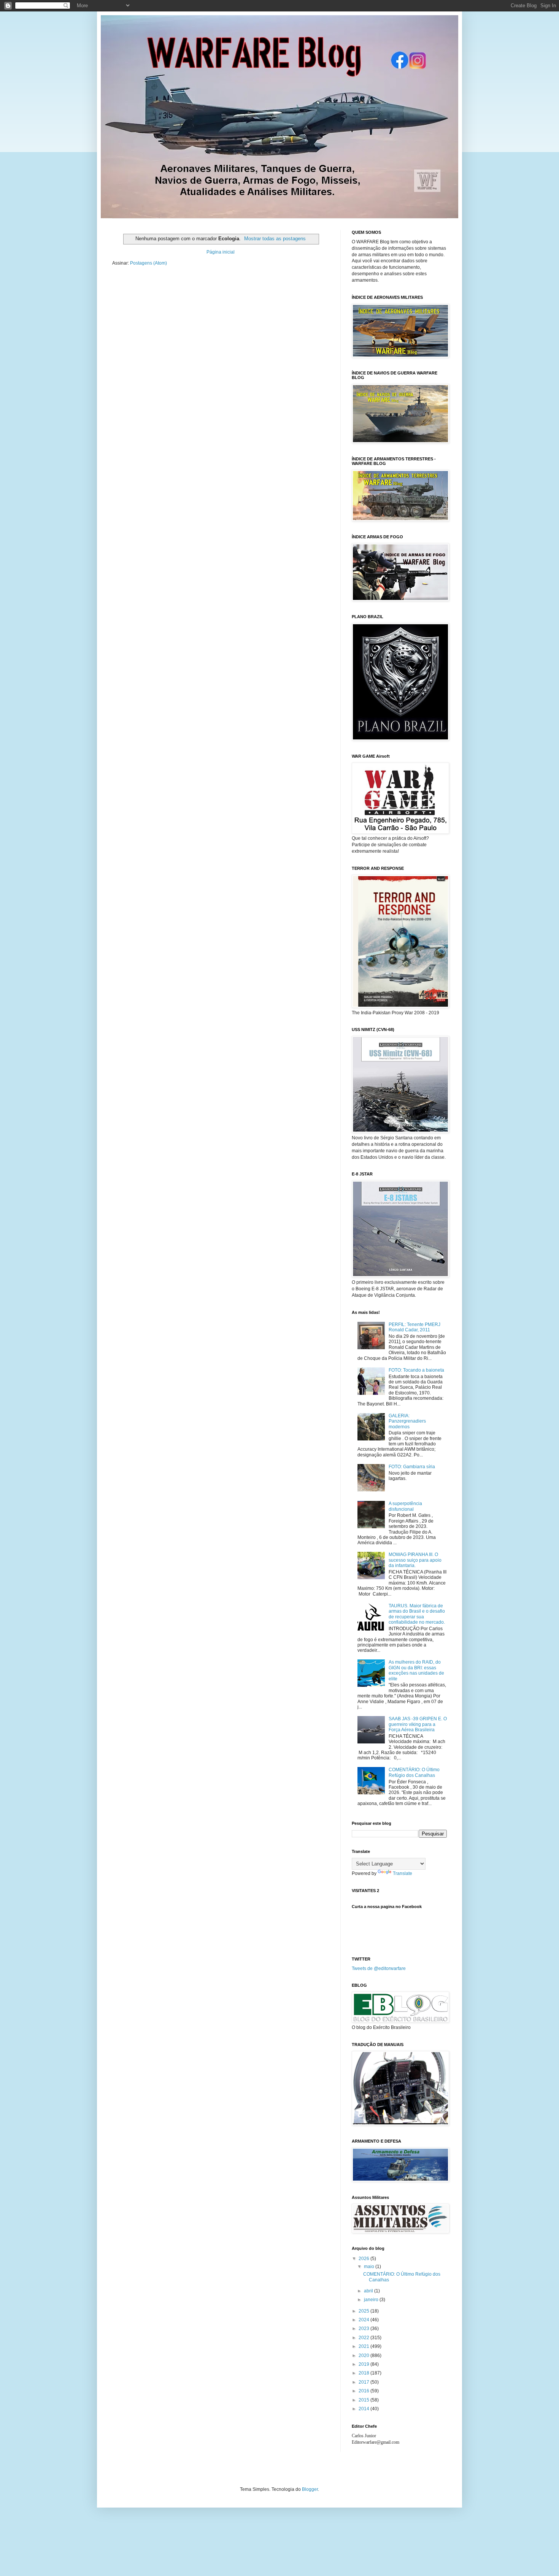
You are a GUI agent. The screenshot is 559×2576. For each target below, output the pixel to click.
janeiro (372, 2300)
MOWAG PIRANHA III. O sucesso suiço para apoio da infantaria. (415, 1560)
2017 (364, 2382)
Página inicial (221, 252)
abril (369, 2291)
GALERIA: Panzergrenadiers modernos (407, 1421)
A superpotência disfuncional (405, 1506)
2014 (364, 2409)
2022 (364, 2338)
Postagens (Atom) (148, 263)
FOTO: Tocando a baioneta (416, 1370)
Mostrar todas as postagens (275, 239)
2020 (364, 2356)
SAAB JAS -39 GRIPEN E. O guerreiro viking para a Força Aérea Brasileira (418, 1724)
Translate (403, 1873)
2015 (364, 2400)
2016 (364, 2391)
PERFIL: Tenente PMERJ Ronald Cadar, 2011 (414, 1327)
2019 (364, 2364)
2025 (364, 2311)
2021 (364, 2346)
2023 (364, 2329)
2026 (364, 2259)
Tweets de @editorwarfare (379, 1968)
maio (370, 2267)
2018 (364, 2373)
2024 (364, 2320)
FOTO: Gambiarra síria (412, 1467)
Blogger (310, 2489)
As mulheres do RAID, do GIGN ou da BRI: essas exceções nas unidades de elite (416, 1670)
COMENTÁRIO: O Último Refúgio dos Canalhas (414, 1772)
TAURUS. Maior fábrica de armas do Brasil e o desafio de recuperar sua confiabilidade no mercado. (417, 1614)
